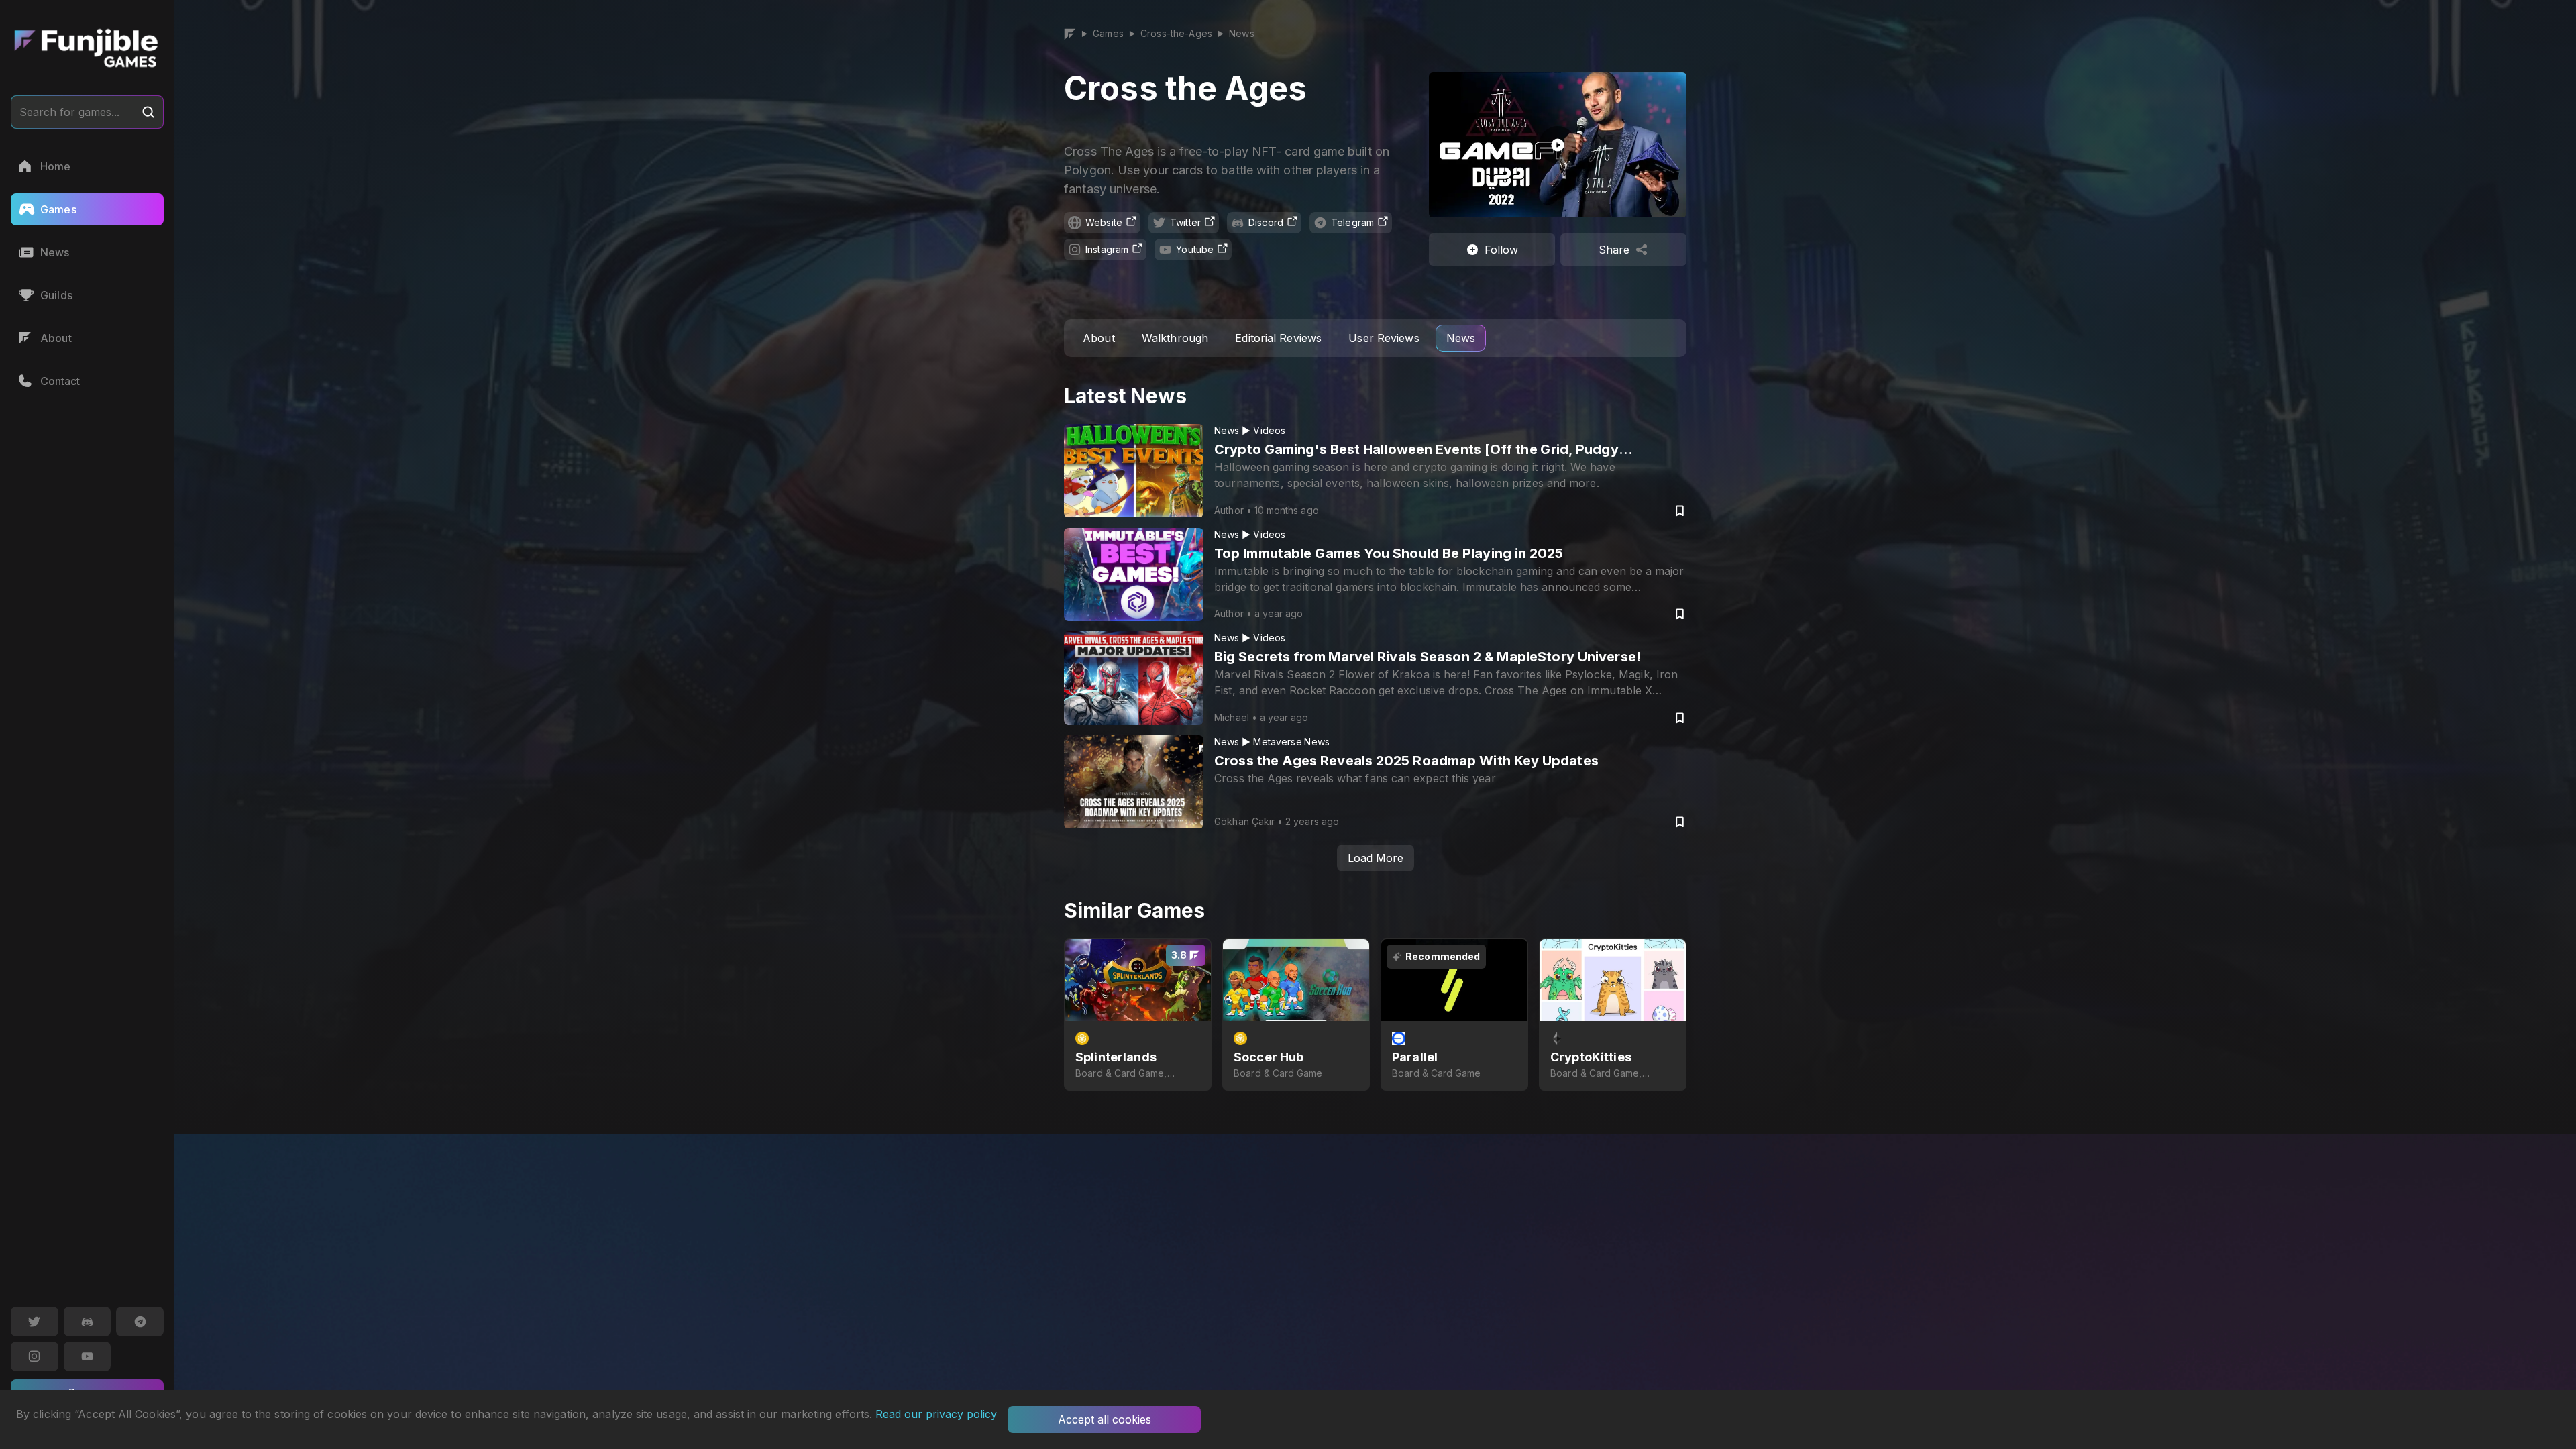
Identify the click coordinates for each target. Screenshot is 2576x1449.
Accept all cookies (1105, 1419)
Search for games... (69, 112)
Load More (1376, 858)
